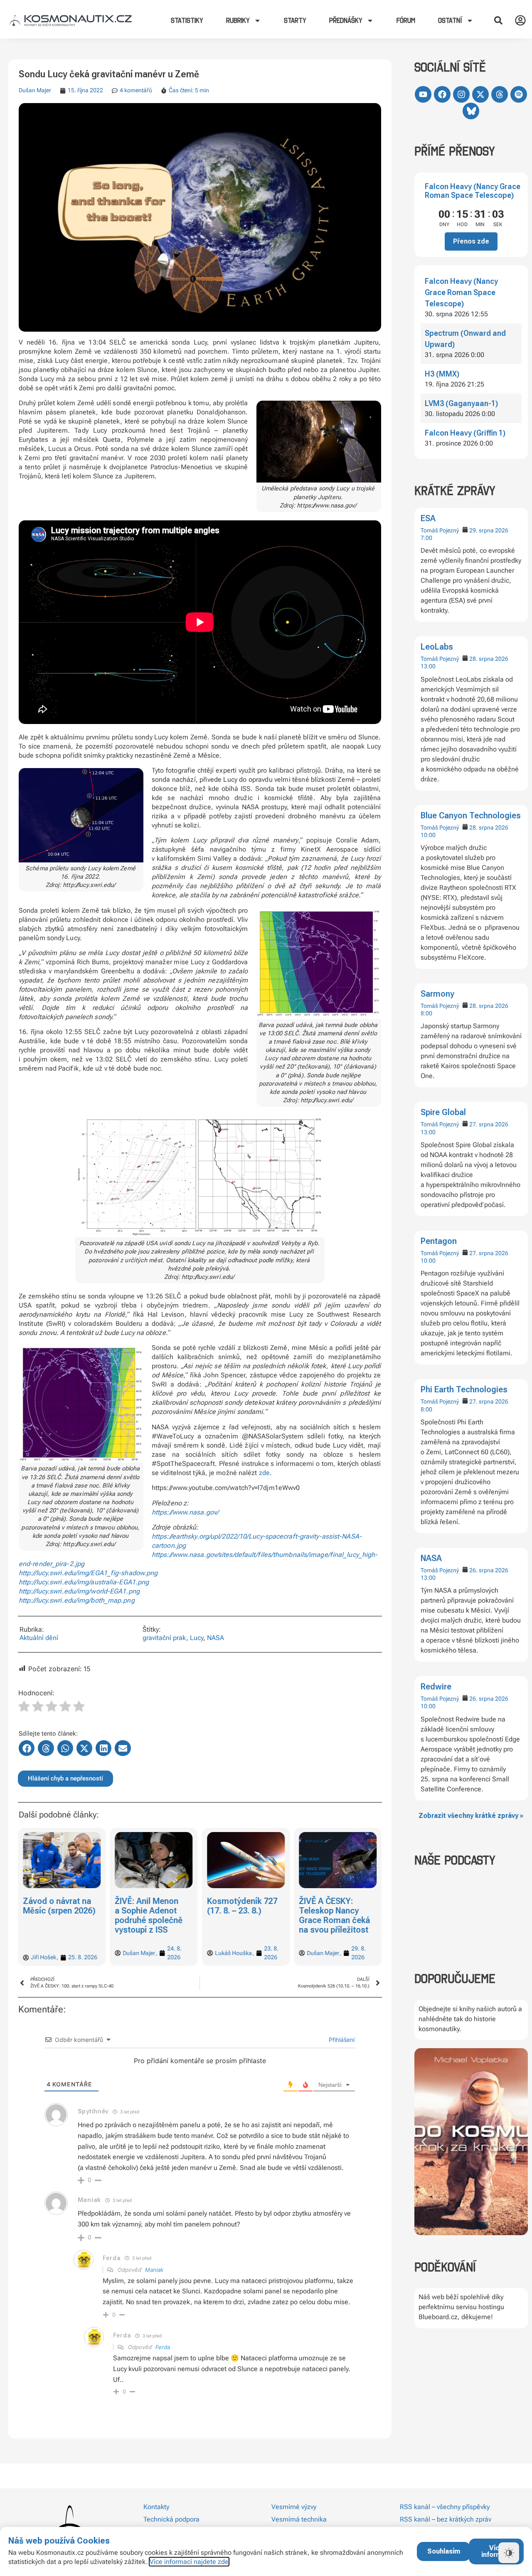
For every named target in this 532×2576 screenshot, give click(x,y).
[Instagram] (461, 94)
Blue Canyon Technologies (471, 815)
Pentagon (439, 1241)
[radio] (24, 1707)
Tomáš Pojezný (440, 530)
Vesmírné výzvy (294, 2507)
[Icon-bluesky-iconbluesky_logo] (471, 111)
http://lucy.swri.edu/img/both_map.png (77, 1600)
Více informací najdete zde (189, 2562)
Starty (295, 20)
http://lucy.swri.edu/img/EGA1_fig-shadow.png (88, 1573)
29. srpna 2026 (489, 530)
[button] (498, 20)
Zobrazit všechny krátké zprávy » (471, 1816)
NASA (431, 1558)
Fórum (406, 20)
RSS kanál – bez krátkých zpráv (446, 2519)
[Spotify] (519, 94)
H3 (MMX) (442, 374)
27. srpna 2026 (489, 1124)
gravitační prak (164, 1638)
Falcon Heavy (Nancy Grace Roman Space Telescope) (473, 191)
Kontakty (156, 2507)
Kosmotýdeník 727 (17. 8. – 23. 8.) (242, 1906)
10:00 (428, 835)
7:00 (426, 538)
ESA (428, 518)
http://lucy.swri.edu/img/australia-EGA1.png (84, 1582)
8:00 (426, 1013)
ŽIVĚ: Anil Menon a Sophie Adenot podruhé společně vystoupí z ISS (149, 1915)
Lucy (197, 1638)
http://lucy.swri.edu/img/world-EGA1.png (79, 1591)
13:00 (428, 666)
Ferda (163, 2347)
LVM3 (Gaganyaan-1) (461, 403)
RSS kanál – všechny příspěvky (445, 2507)
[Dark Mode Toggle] (509, 2553)
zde (264, 1473)
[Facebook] (442, 94)
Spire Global (443, 1112)
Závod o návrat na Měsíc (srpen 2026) (59, 1906)
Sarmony (437, 994)
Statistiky (187, 20)
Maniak (154, 2270)
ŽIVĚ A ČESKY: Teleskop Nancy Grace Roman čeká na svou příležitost (334, 1915)
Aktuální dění (39, 1638)
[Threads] (500, 94)
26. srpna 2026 (489, 1570)
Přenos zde (471, 241)
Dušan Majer (35, 90)
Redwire (436, 1687)
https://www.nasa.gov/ (185, 1512)
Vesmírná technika (299, 2519)
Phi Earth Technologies (464, 1389)
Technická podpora (171, 2519)
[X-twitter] (480, 94)
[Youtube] (423, 94)
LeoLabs (437, 647)
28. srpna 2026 (489, 659)
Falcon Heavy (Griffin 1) (465, 433)
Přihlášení (341, 2040)
